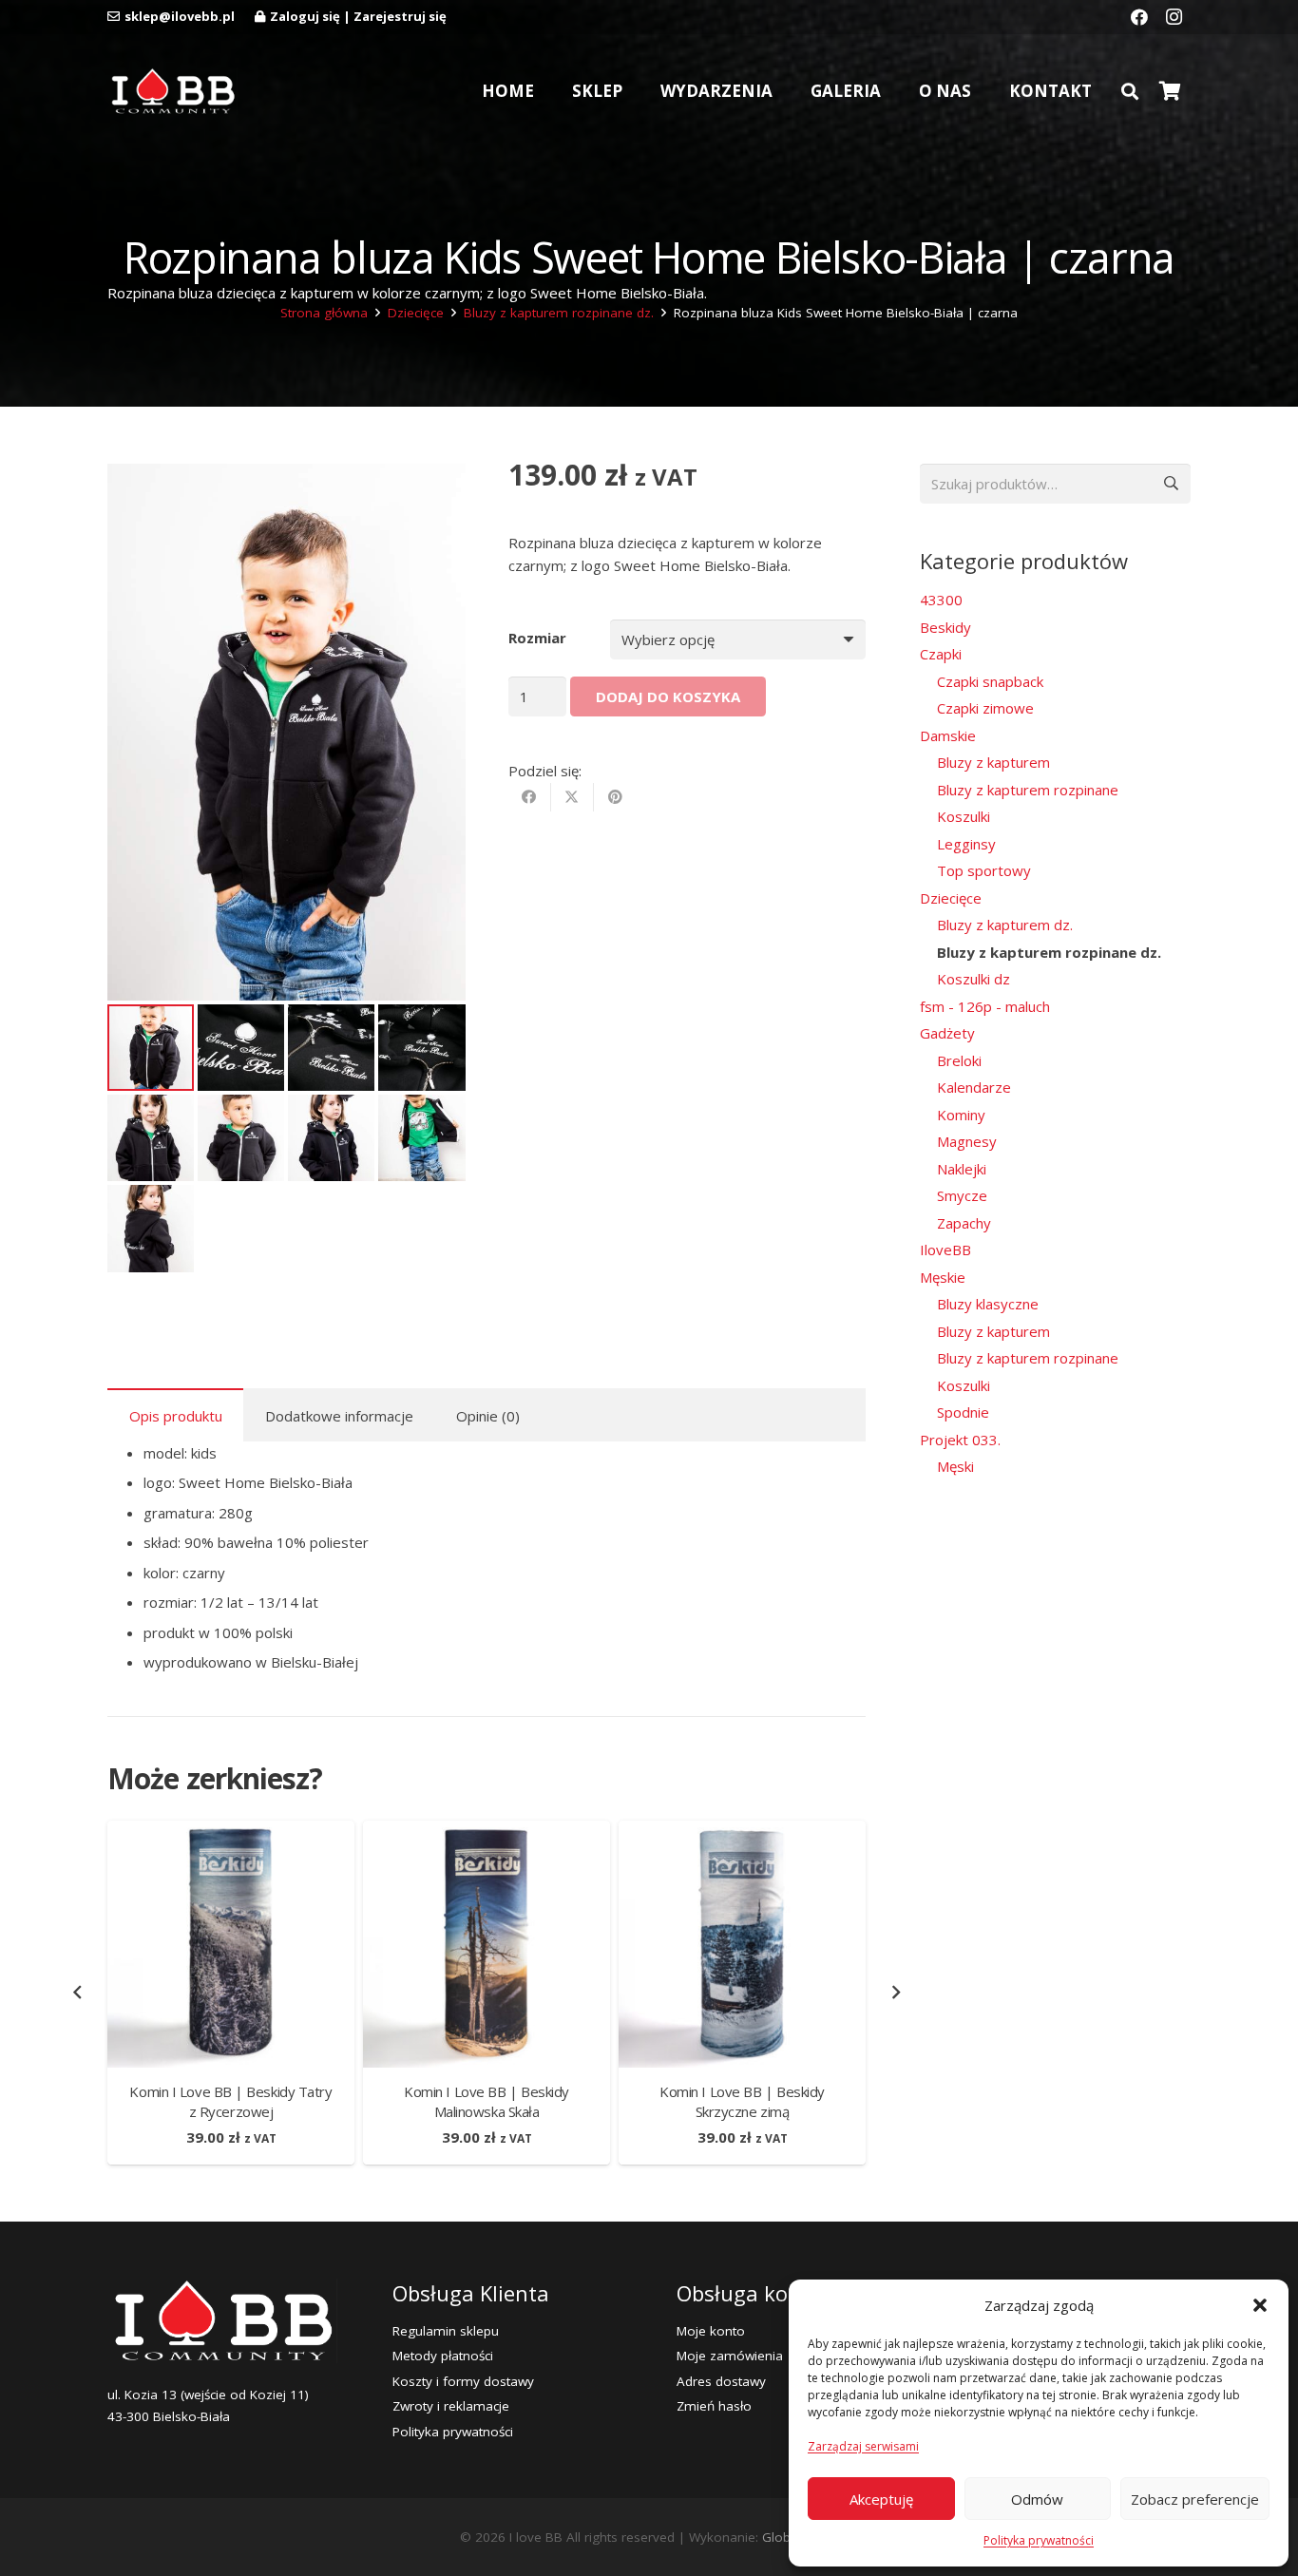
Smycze (962, 1195)
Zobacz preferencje (1195, 2499)
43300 (941, 600)
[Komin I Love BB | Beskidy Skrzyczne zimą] (742, 1832)
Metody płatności (443, 2356)
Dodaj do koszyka (668, 696)
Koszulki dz (973, 979)
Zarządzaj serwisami (863, 2446)
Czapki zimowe (985, 708)
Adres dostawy (721, 2381)
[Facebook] (1139, 17)
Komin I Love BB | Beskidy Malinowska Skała (487, 2101)
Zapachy (964, 1223)
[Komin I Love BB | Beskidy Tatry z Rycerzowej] (231, 1832)
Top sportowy (984, 870)
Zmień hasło (714, 2406)
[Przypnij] (615, 798)
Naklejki (962, 1169)
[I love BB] (172, 91)
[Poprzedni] (78, 1993)
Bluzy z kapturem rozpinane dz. (559, 313)
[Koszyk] (1170, 91)
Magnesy (967, 1141)
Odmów (1037, 2499)
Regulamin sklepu (446, 2331)
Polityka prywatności (1039, 2540)
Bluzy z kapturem (993, 762)
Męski (955, 1466)
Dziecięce (416, 313)
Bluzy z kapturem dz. (1005, 925)
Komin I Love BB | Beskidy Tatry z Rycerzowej (230, 2101)
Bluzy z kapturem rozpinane (1028, 790)
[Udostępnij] (530, 798)
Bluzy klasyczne (988, 1304)
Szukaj (1171, 484)
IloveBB (945, 1250)
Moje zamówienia (730, 2356)
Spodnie (963, 1412)
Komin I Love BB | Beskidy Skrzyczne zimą (742, 2101)
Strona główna (324, 313)
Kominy (961, 1115)
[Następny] (896, 1993)
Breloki (959, 1060)
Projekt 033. (960, 1440)
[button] (1260, 2305)
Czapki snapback (990, 681)
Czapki (941, 654)
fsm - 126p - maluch (985, 1006)
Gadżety (947, 1033)
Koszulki (964, 816)
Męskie (943, 1277)
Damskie (948, 735)
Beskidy (945, 627)
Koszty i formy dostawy (463, 2381)
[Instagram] (1174, 17)
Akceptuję (881, 2499)
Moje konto (711, 2331)
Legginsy (966, 844)
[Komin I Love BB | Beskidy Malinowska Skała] (487, 1832)
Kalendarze (974, 1087)
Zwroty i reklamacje (451, 2406)
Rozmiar (537, 639)
